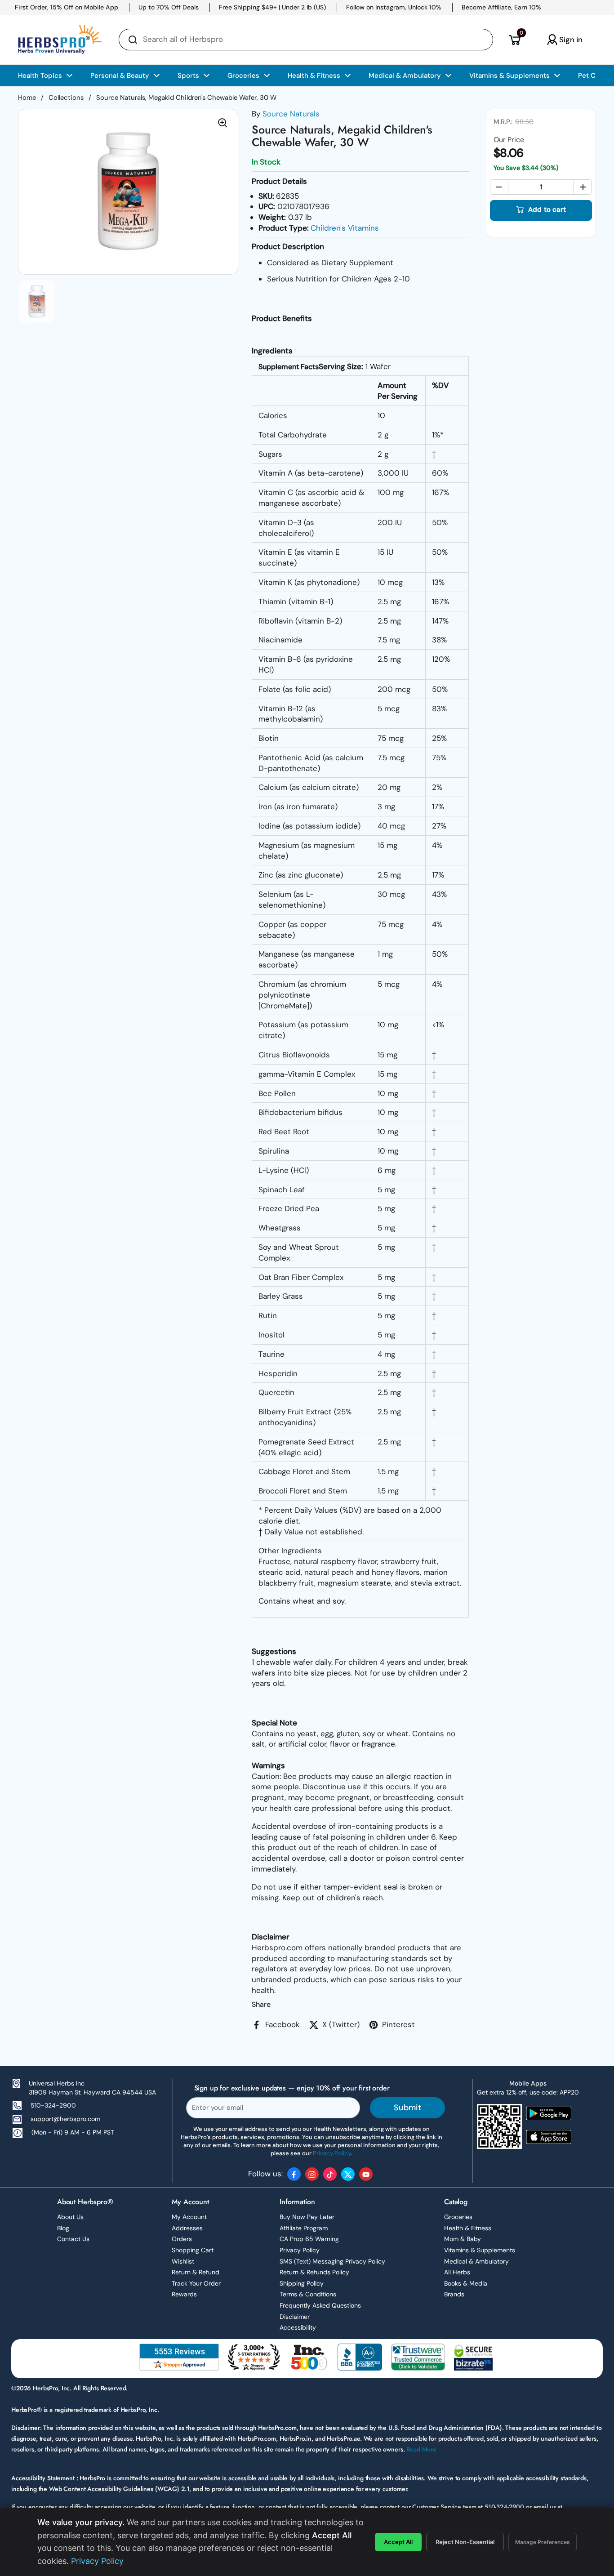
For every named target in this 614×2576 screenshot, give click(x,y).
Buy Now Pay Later (307, 2217)
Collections (66, 98)
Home (27, 98)
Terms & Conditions (308, 2294)
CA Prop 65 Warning (309, 2239)
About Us (70, 2217)
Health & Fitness (468, 2228)
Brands (454, 2294)
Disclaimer (295, 2317)
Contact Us (73, 2239)
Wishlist (183, 2261)
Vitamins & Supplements (480, 2250)
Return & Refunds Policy (314, 2272)
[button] (514, 40)
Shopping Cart (193, 2250)
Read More (421, 2449)
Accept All (398, 2542)
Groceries (458, 2217)
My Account (189, 2217)
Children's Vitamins (345, 228)
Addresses (187, 2228)
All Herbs (457, 2272)
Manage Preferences (543, 2542)
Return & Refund (196, 2272)
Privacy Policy (300, 2250)
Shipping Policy (302, 2283)
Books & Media (466, 2283)
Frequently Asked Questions (320, 2305)
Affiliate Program (304, 2228)
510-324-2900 (53, 2105)
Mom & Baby (463, 2239)
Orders (182, 2239)
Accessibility (298, 2327)
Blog (63, 2228)
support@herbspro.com (65, 2119)
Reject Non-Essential (465, 2542)
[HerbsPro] (60, 40)
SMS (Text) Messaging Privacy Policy (332, 2261)
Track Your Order (196, 2283)
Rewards (184, 2294)
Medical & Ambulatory (476, 2261)
